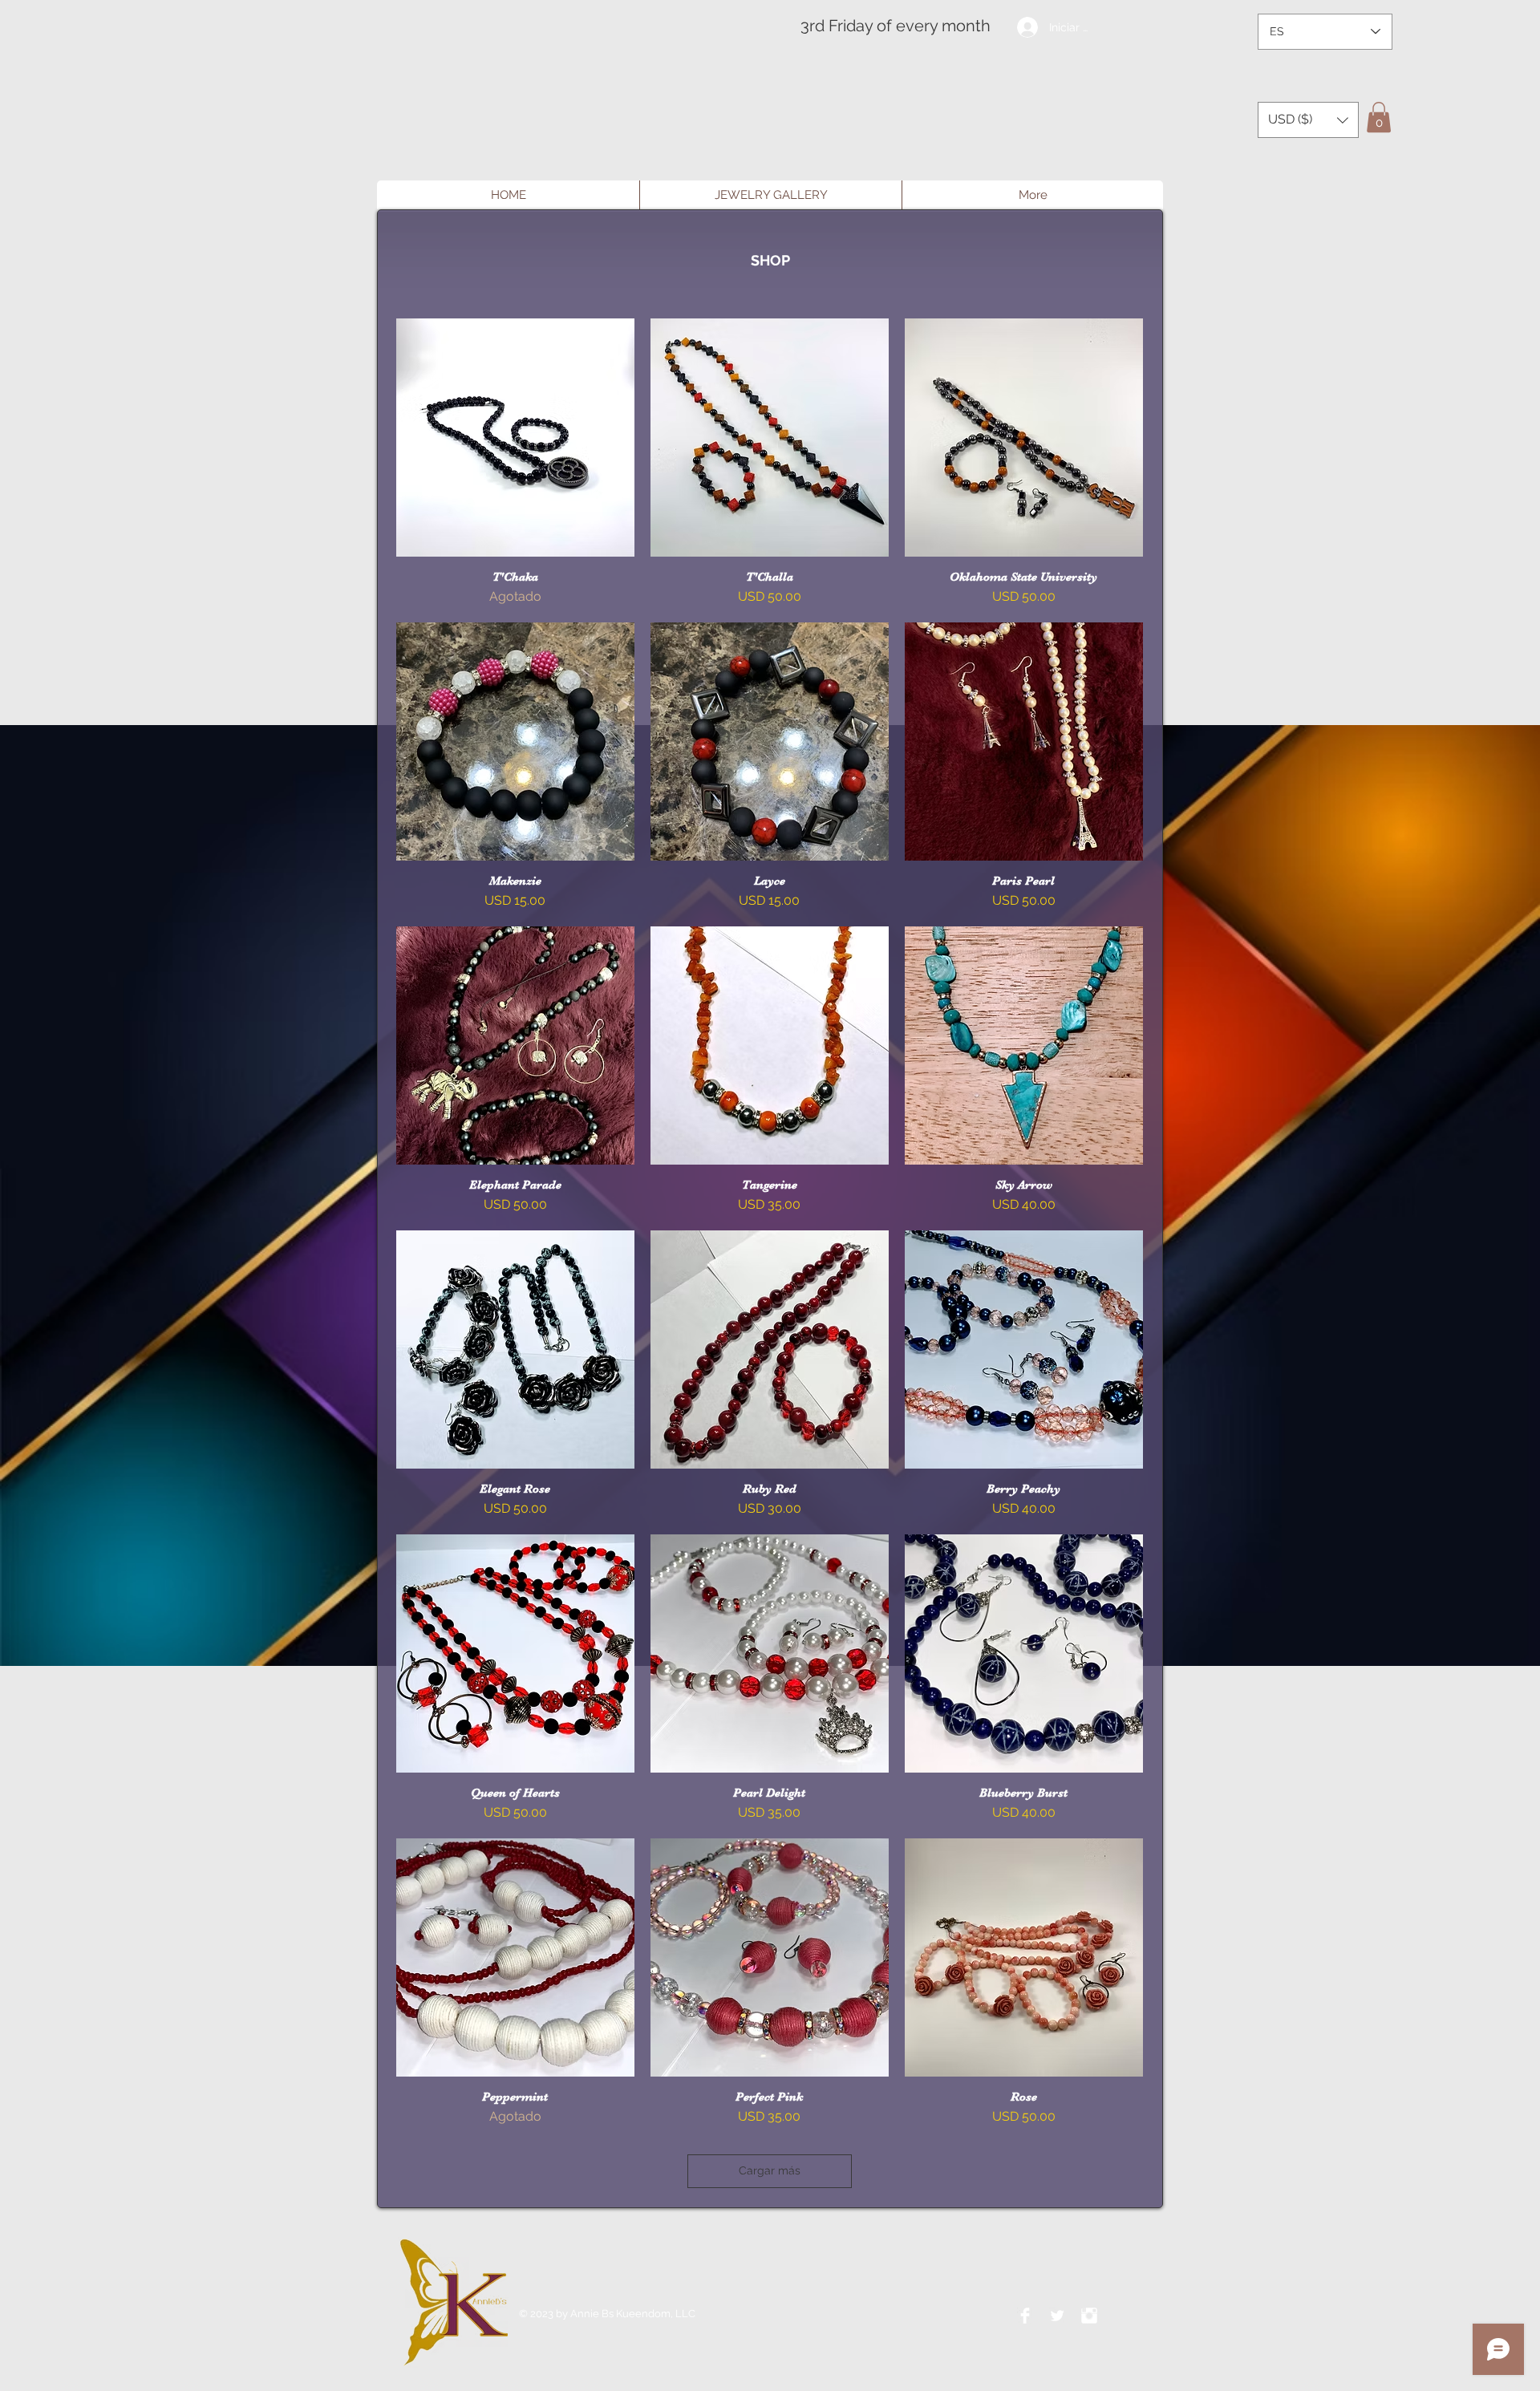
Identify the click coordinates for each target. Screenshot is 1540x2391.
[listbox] (1308, 120)
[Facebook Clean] (1025, 2316)
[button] (1308, 120)
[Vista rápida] (515, 438)
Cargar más (770, 2170)
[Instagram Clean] (1089, 2316)
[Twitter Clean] (1057, 2316)
